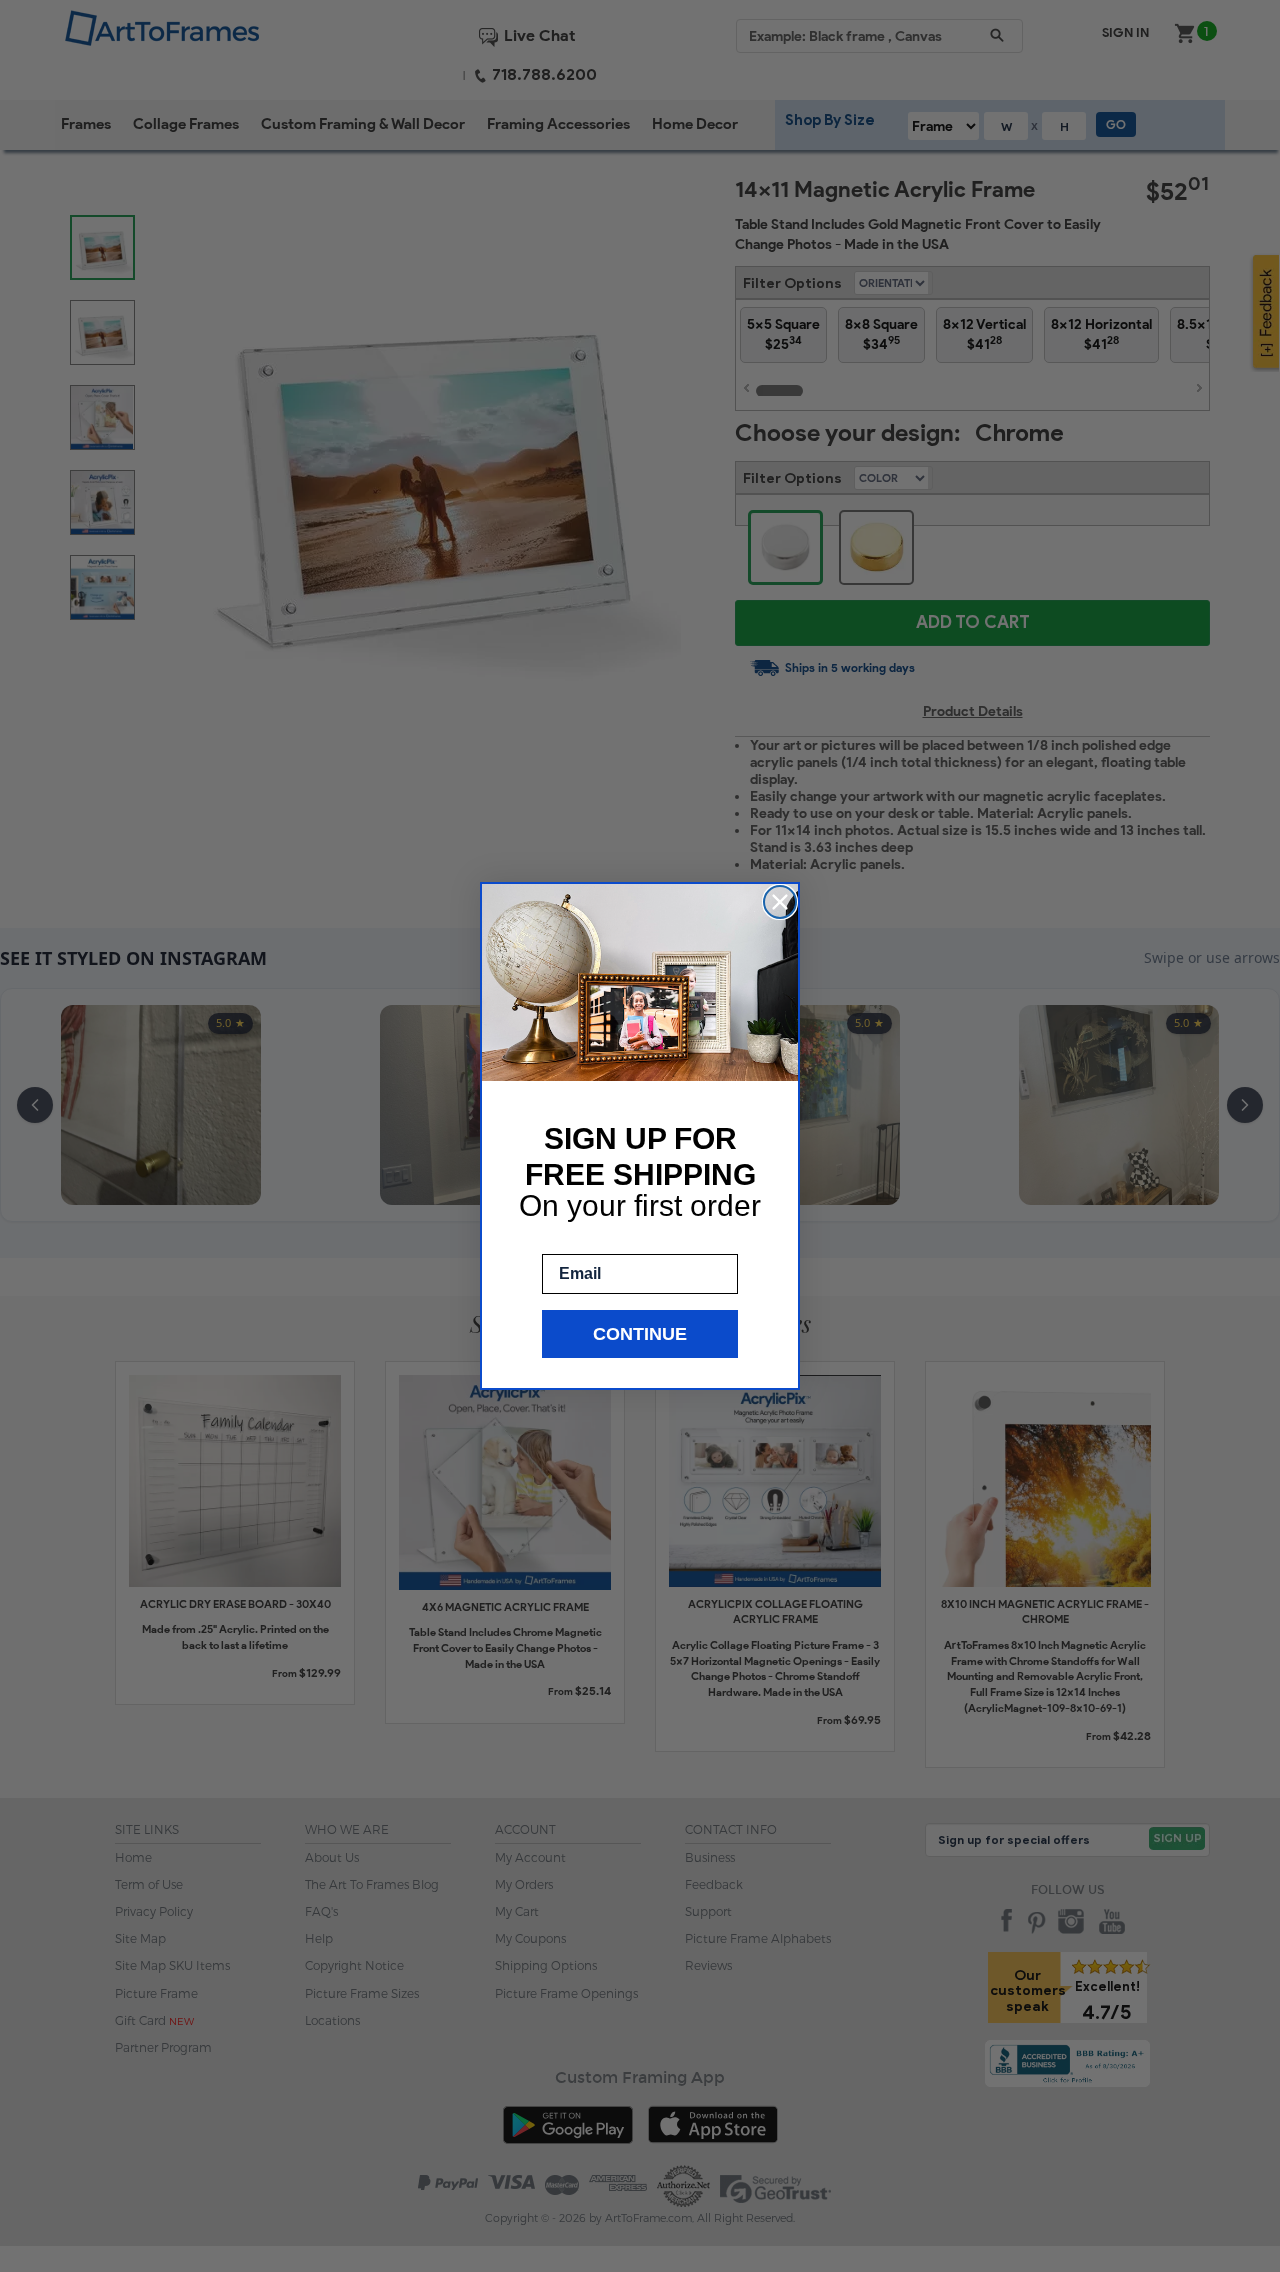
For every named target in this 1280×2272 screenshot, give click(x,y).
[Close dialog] (780, 902)
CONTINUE (640, 1334)
